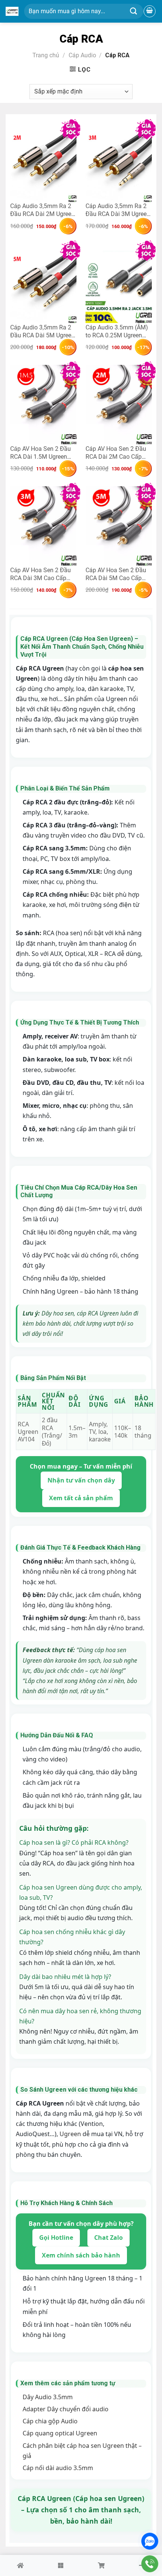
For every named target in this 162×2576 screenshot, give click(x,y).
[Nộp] (134, 11)
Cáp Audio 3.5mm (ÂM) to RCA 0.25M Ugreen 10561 (117, 331)
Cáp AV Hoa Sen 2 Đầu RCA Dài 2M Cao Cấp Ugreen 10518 (116, 453)
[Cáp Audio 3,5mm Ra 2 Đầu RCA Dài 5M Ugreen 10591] (43, 284)
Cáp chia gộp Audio (50, 2421)
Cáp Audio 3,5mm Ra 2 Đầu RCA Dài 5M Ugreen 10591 (42, 331)
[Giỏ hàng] (150, 11)
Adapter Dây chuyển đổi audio (66, 2409)
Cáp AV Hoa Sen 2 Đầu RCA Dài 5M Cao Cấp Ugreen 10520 (116, 574)
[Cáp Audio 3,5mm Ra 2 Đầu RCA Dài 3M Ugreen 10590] (119, 162)
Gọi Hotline (56, 2238)
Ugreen (70, 2134)
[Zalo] (150, 2541)
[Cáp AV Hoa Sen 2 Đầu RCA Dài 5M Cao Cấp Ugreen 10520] (119, 526)
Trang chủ (46, 55)
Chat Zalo (109, 2238)
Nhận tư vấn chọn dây (81, 1480)
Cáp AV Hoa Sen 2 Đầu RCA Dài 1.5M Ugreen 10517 (40, 453)
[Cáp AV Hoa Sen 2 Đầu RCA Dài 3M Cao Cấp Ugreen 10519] (43, 526)
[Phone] (150, 2564)
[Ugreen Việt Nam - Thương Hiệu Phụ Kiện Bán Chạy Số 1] (12, 11)
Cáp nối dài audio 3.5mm (58, 2468)
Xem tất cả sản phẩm (81, 1498)
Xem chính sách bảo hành (81, 2255)
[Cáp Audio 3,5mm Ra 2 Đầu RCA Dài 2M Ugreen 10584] (43, 162)
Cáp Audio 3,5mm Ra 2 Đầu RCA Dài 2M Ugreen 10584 (42, 210)
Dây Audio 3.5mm (48, 2397)
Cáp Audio (82, 55)
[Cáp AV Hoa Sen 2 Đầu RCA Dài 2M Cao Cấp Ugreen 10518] (119, 405)
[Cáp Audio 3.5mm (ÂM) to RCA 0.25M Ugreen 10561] (119, 284)
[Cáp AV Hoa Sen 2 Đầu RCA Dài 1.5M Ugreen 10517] (43, 405)
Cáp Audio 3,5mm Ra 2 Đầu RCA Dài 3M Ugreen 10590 (118, 210)
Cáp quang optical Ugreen (60, 2433)
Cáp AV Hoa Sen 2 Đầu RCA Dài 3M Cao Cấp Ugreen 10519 (40, 574)
